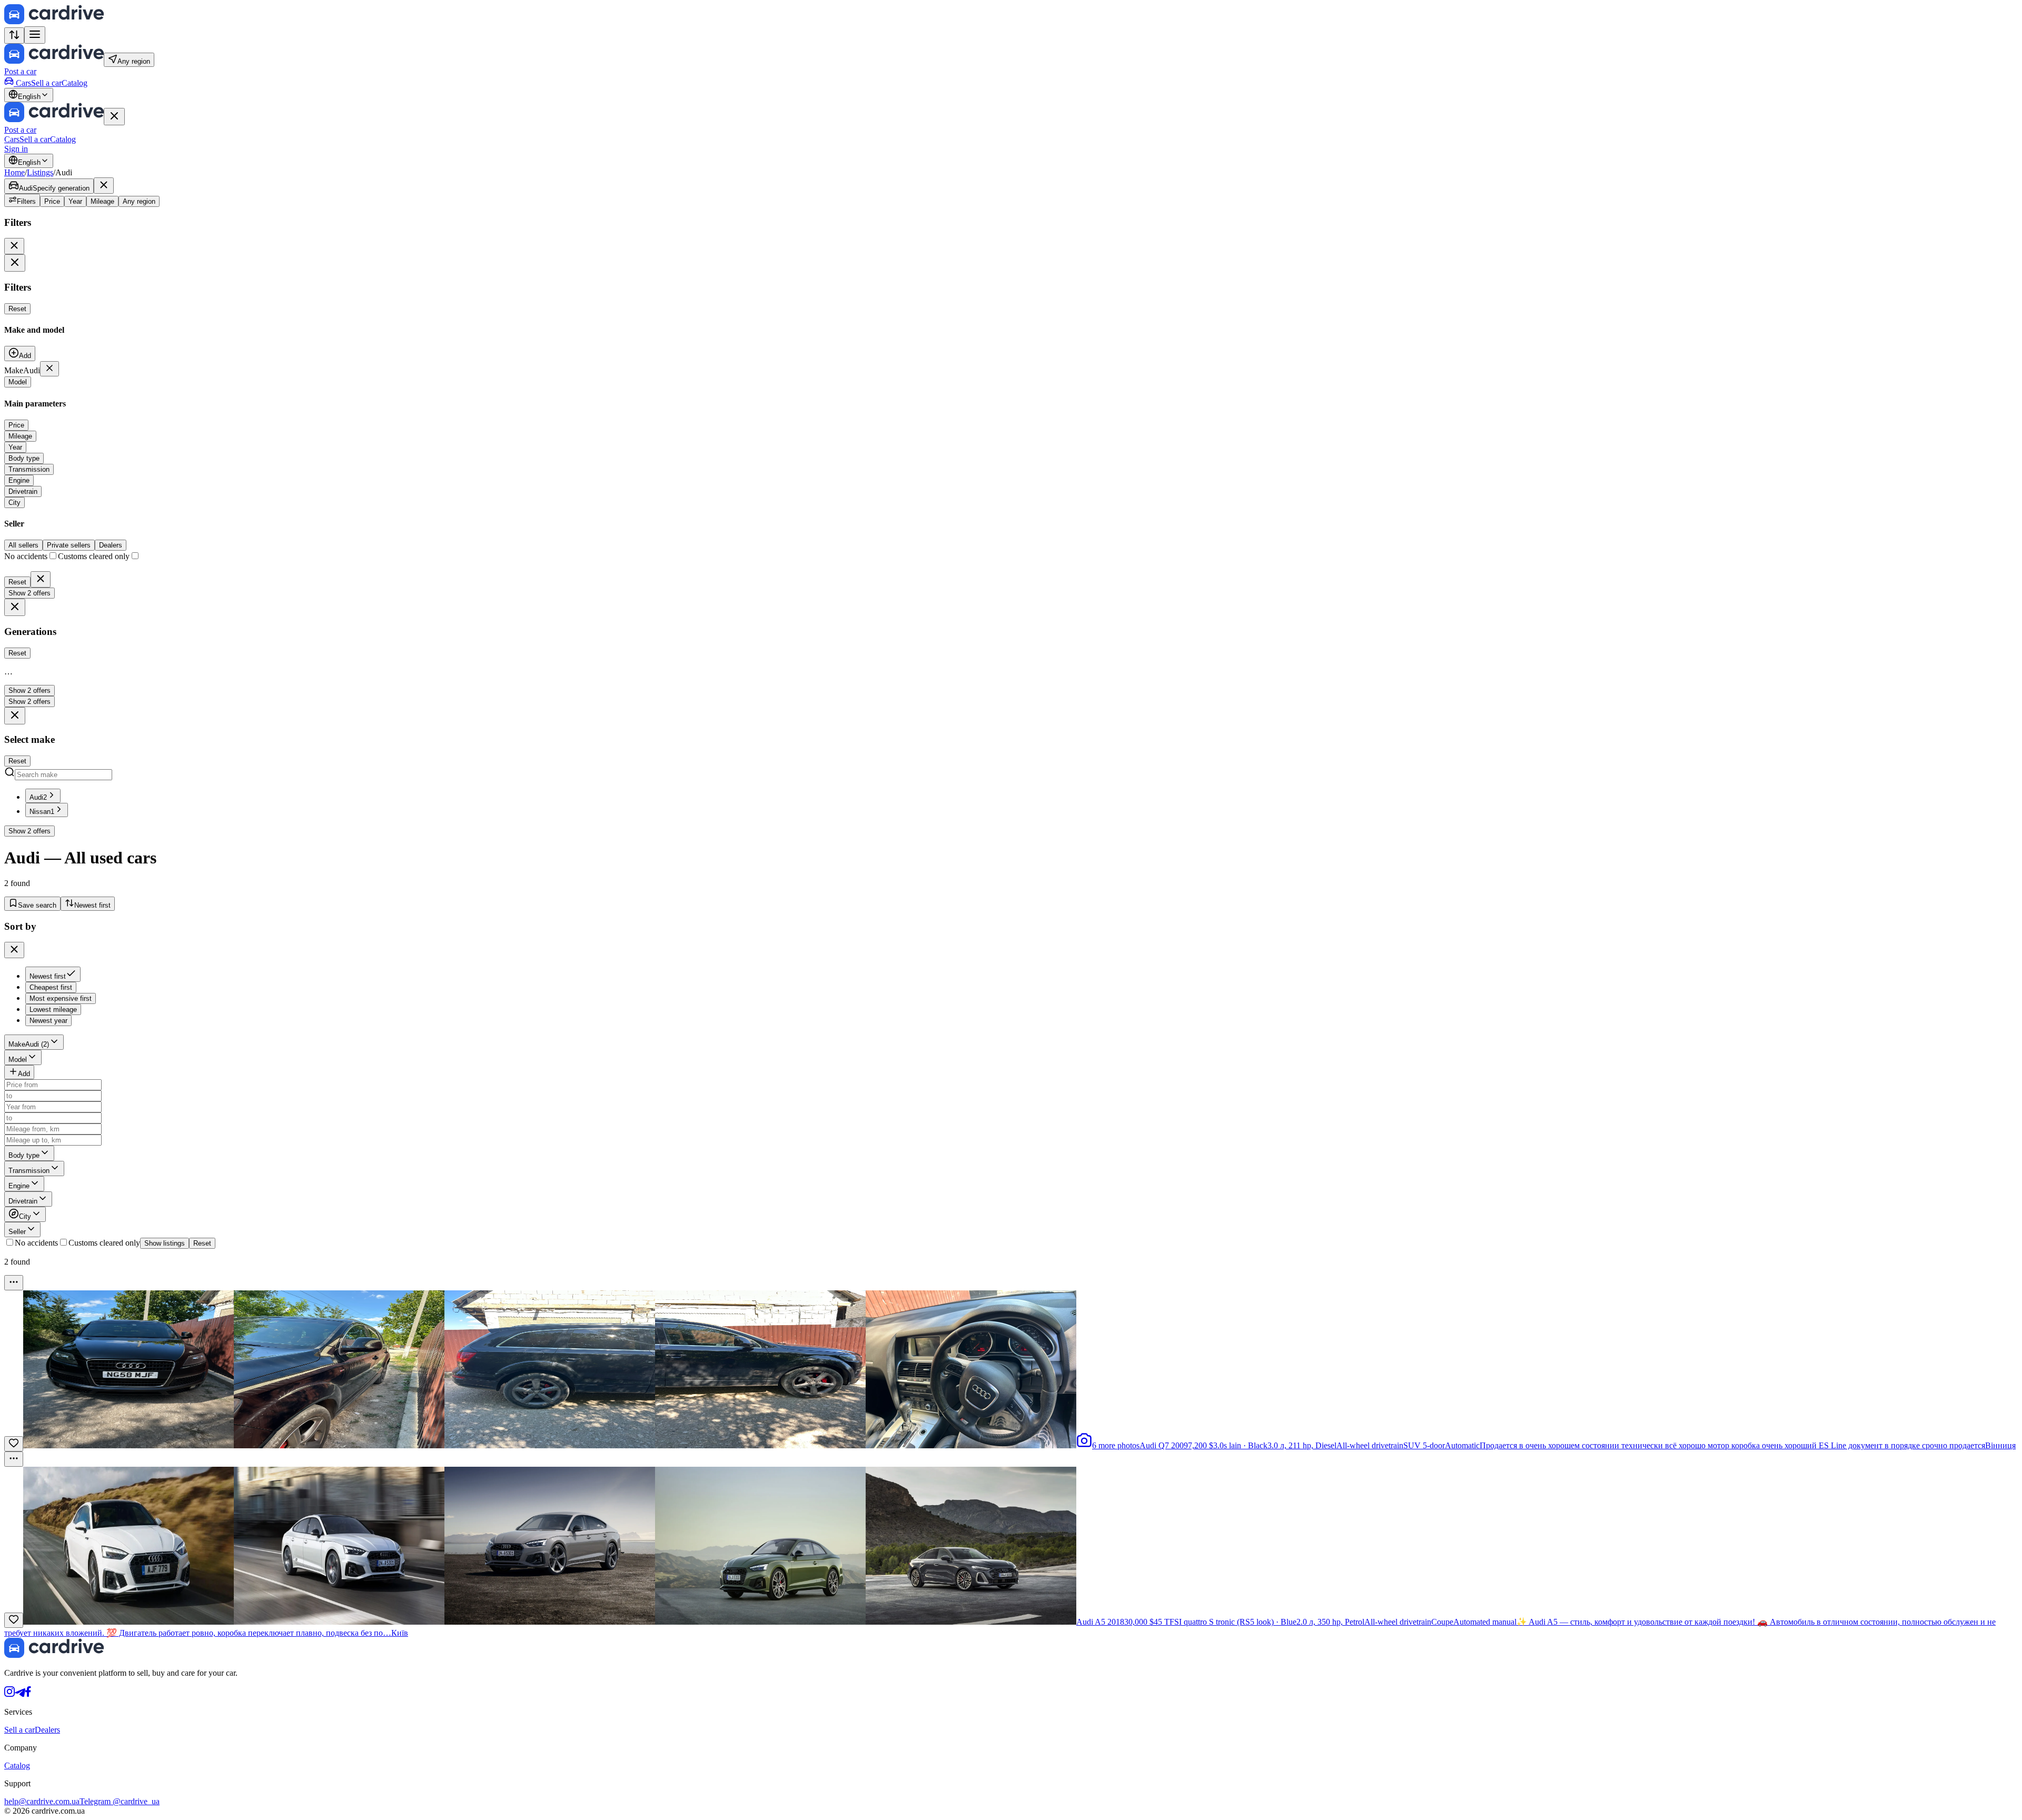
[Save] (14, 1444)
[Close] (114, 117)
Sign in (16, 149)
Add (25, 356)
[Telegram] (20, 1694)
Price (52, 201)
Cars (23, 83)
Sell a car (46, 83)
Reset (17, 309)
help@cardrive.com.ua (42, 1801)
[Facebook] (28, 1694)
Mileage (102, 201)
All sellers (23, 545)
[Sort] (14, 36)
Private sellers (69, 545)
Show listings (165, 1243)
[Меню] (14, 1283)
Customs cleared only (104, 1243)
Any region (139, 201)
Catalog (75, 83)
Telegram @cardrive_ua (120, 1801)
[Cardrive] (54, 21)
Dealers (111, 545)
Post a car (20, 71)
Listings (40, 172)
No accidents (36, 1243)
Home (14, 172)
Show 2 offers (29, 593)
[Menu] (35, 35)
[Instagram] (9, 1694)
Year (75, 201)
